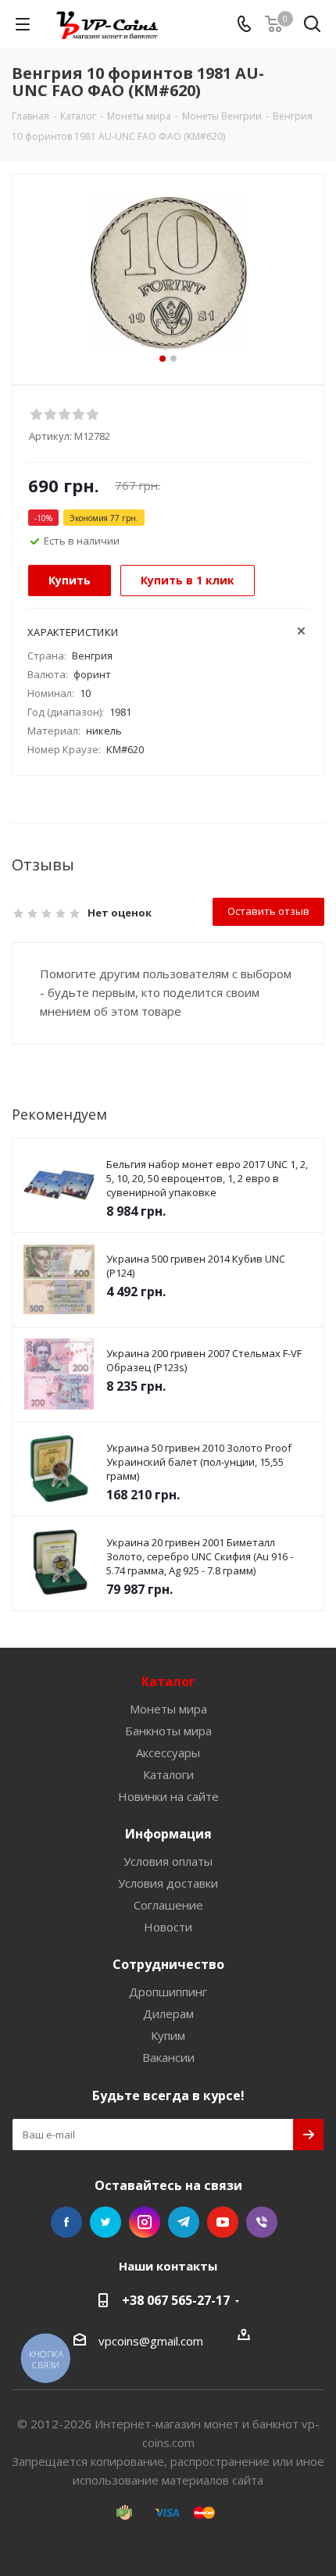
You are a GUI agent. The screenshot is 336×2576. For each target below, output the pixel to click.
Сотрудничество (168, 1964)
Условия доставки (168, 1883)
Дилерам (168, 2013)
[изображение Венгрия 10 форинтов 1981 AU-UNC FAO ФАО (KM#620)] (168, 272)
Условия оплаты (168, 1861)
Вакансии (168, 2057)
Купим (168, 2035)
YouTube (223, 2222)
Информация (168, 1834)
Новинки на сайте (168, 1796)
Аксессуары (168, 1752)
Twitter (105, 2222)
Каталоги (168, 1774)
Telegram (184, 2222)
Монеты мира (168, 1709)
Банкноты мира (168, 1731)
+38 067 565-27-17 (176, 2300)
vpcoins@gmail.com (151, 2341)
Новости (168, 1927)
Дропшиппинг (168, 1992)
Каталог (168, 1681)
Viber (262, 2222)
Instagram (145, 2222)
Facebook (66, 2222)
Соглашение (168, 1905)
